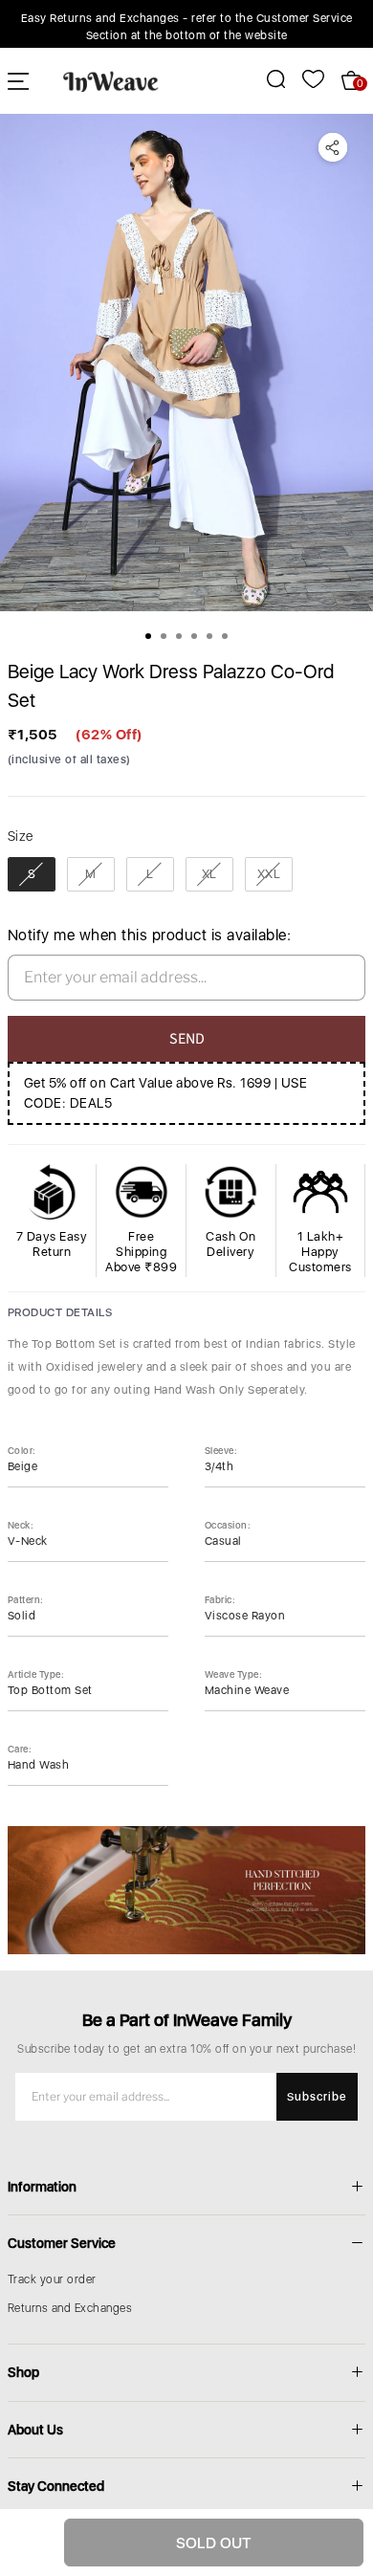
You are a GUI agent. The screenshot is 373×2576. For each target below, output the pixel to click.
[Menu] (18, 81)
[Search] (265, 79)
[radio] (32, 874)
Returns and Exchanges (70, 2308)
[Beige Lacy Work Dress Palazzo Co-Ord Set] (186, 363)
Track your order (52, 2279)
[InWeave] (111, 80)
